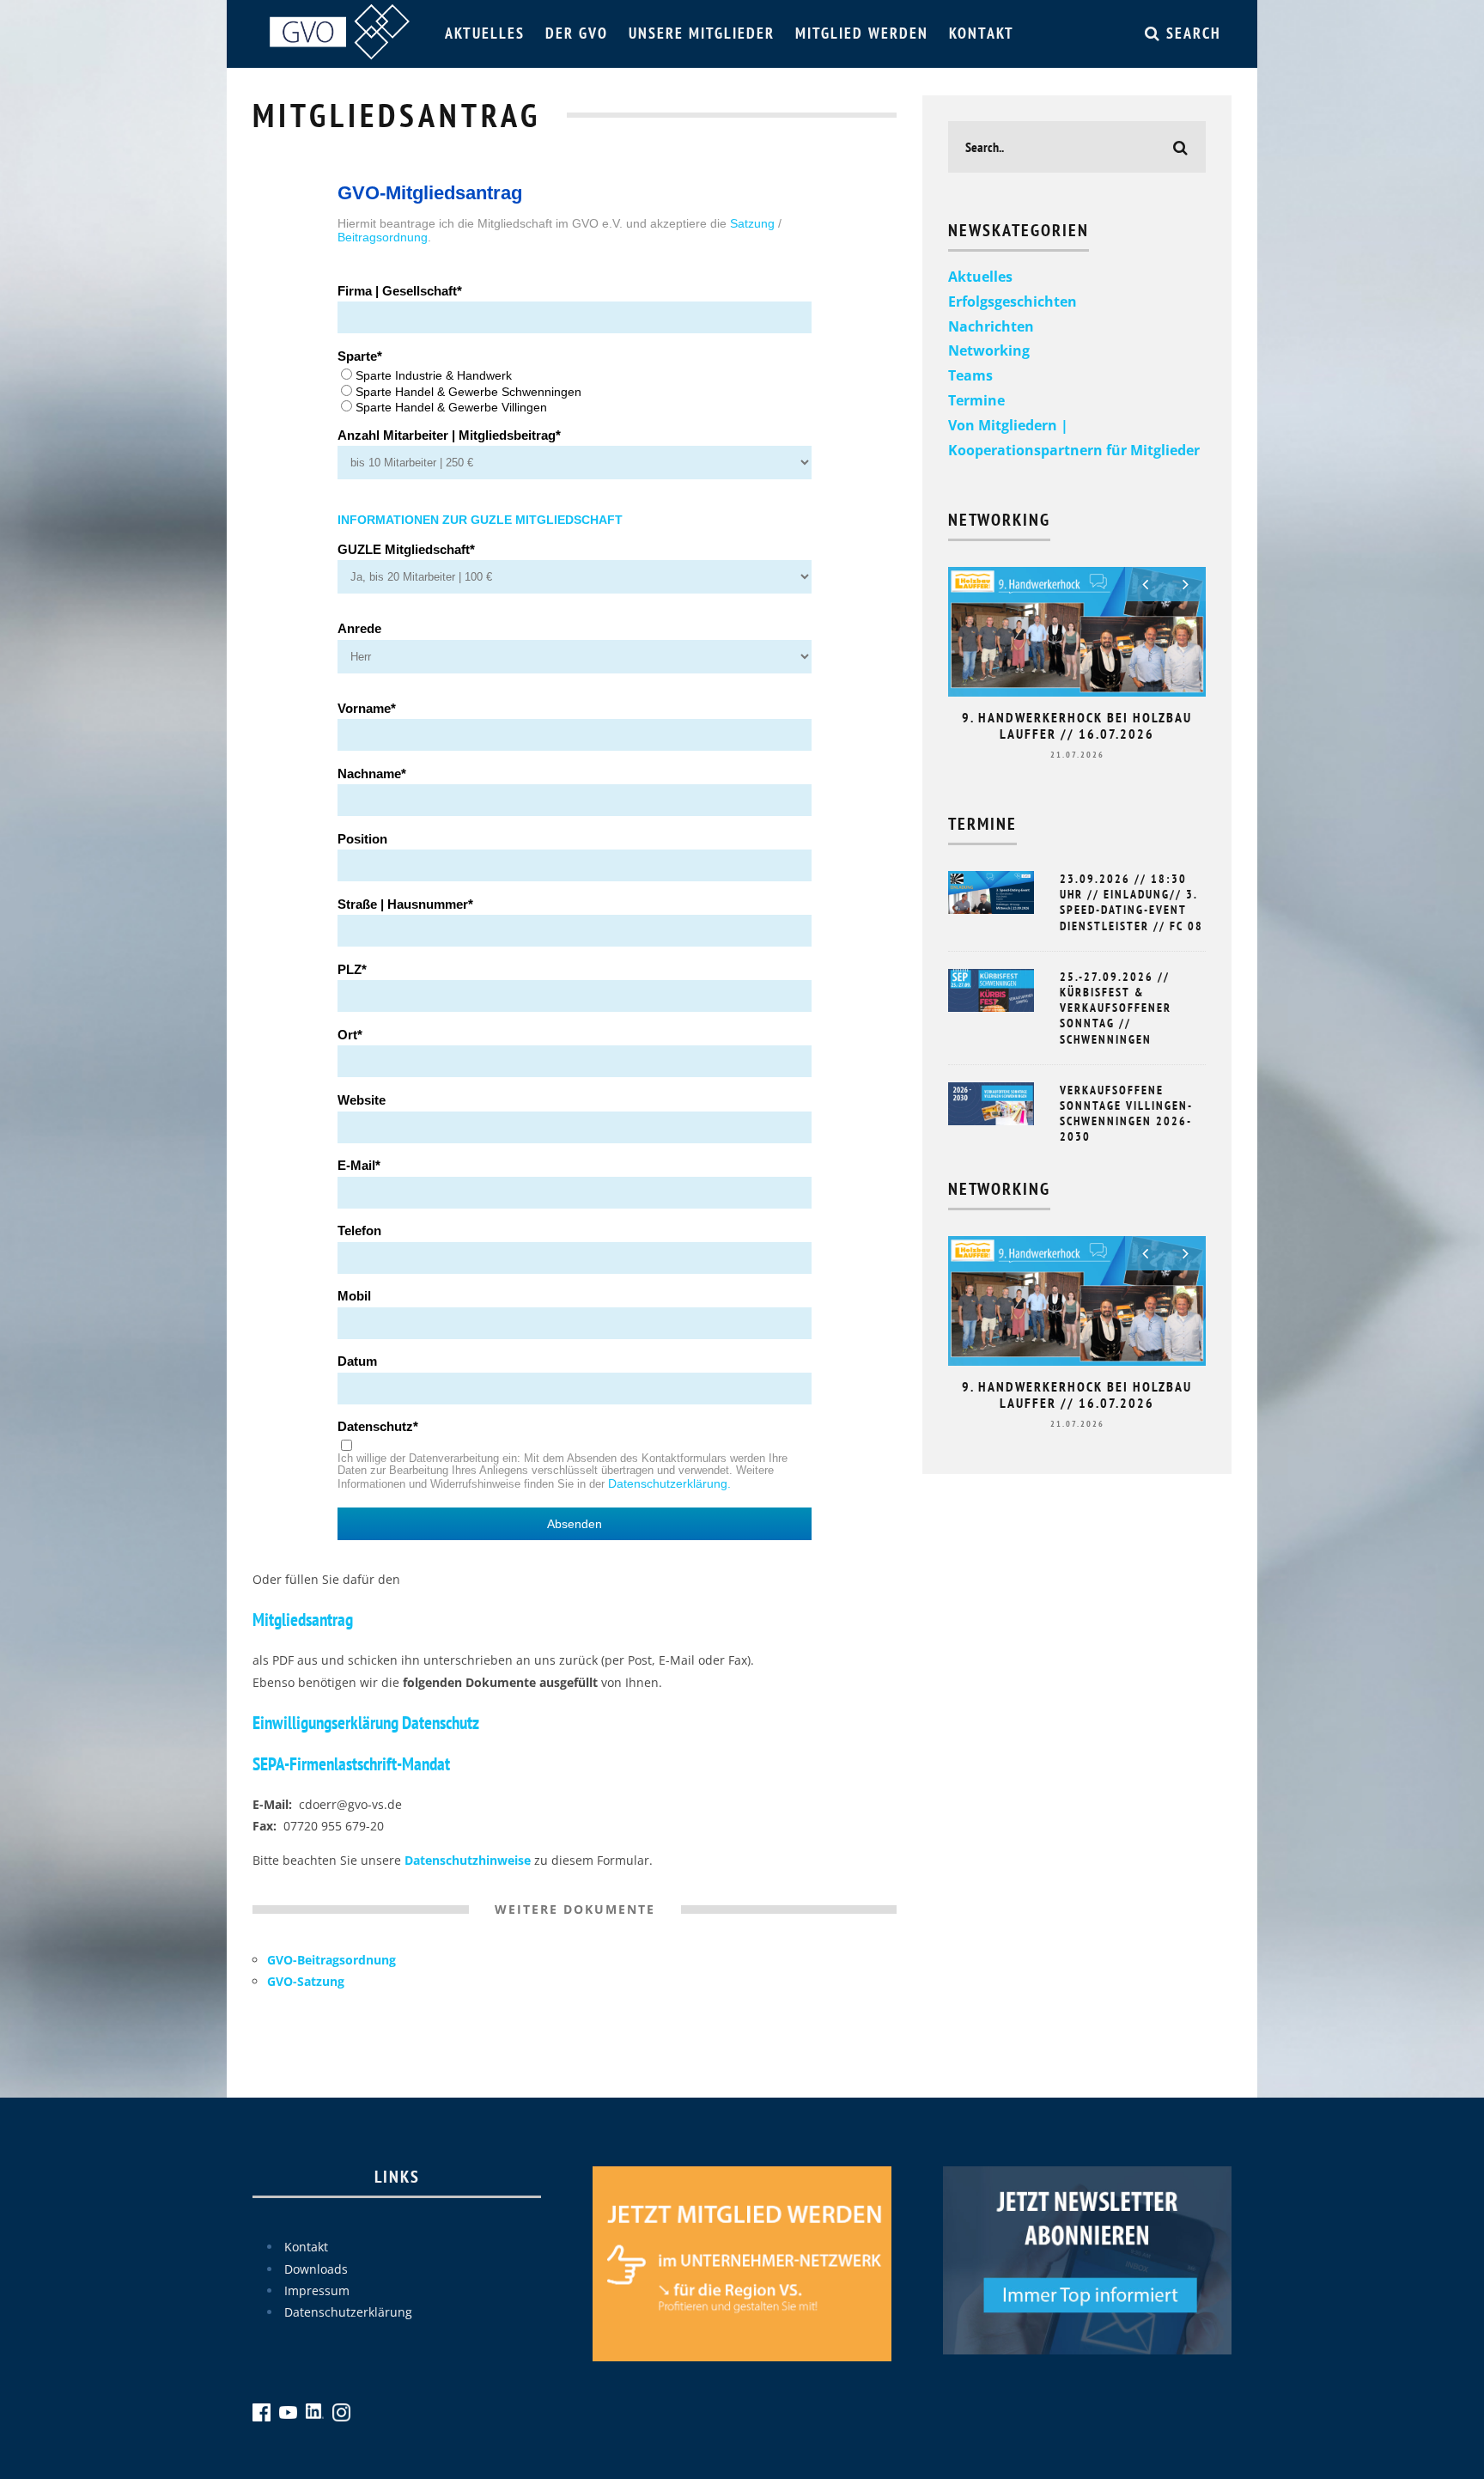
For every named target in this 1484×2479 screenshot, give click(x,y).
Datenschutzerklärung (348, 2312)
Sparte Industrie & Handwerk (434, 375)
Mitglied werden (862, 33)
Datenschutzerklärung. (669, 1483)
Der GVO (577, 33)
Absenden (575, 1524)
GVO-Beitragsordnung (331, 1960)
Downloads (316, 2269)
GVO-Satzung (306, 1981)
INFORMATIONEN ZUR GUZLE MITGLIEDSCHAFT (480, 520)
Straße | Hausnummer (403, 904)
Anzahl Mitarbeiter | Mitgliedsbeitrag (447, 435)
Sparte (357, 356)
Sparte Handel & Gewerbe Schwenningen (468, 392)
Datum (357, 1361)
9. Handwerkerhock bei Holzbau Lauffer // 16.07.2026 (1077, 725)
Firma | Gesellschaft (397, 291)
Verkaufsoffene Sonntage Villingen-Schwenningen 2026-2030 (1126, 1114)
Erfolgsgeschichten (1013, 301)
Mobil (354, 1296)
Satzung (752, 223)
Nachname (369, 774)
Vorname (364, 709)
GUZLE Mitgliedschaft (404, 550)
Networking (989, 350)
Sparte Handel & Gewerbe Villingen (451, 407)
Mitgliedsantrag (303, 1620)
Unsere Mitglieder (702, 33)
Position (362, 839)
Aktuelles (485, 33)
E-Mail (356, 1166)
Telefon (359, 1231)
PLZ (350, 970)
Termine (976, 400)
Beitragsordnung (383, 237)
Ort (347, 1035)
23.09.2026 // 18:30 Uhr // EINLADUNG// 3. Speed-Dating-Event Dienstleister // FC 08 (1131, 902)
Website (362, 1100)
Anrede (359, 629)
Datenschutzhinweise (468, 1860)
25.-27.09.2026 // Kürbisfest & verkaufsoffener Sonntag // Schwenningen (1116, 1008)
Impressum (317, 2290)
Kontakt (982, 33)
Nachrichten (991, 326)
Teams (970, 375)
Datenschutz (375, 1427)
